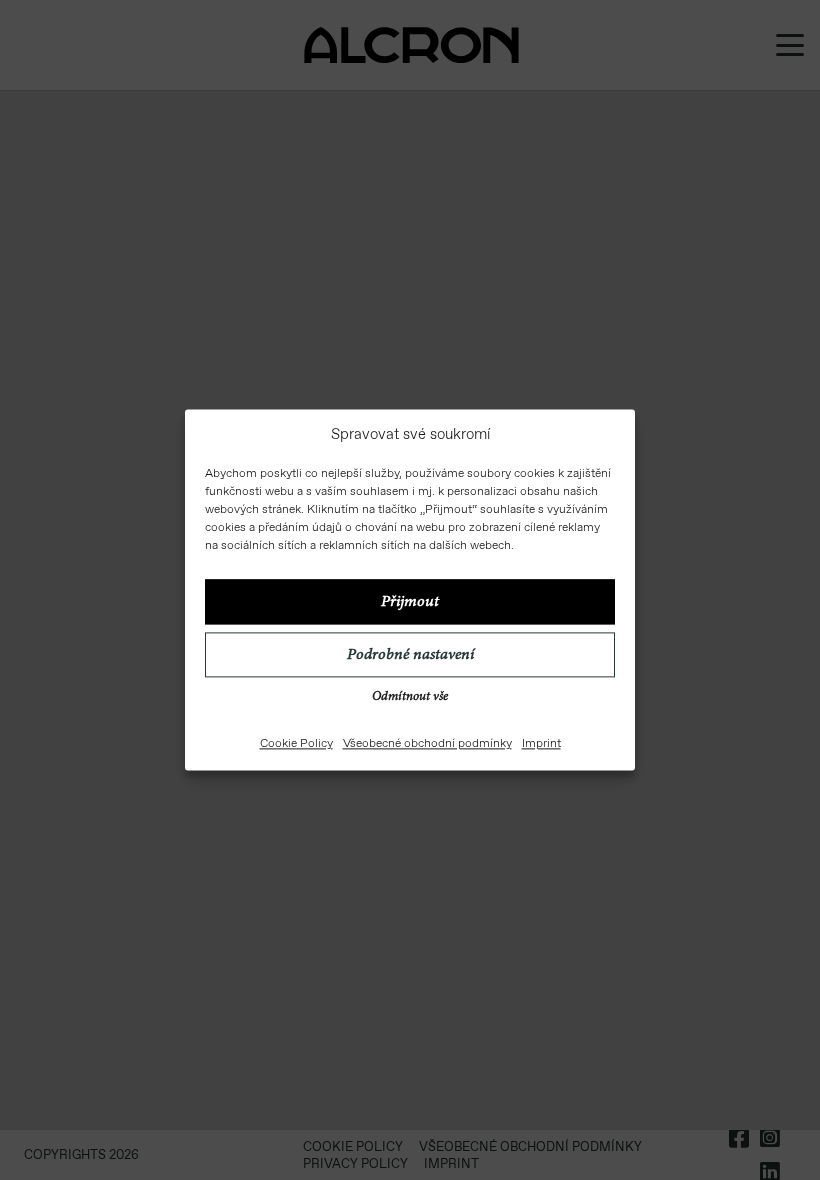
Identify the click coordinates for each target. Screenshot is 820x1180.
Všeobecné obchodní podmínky (427, 744)
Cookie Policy (296, 744)
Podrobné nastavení (410, 655)
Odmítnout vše (410, 698)
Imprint (541, 744)
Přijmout (410, 602)
